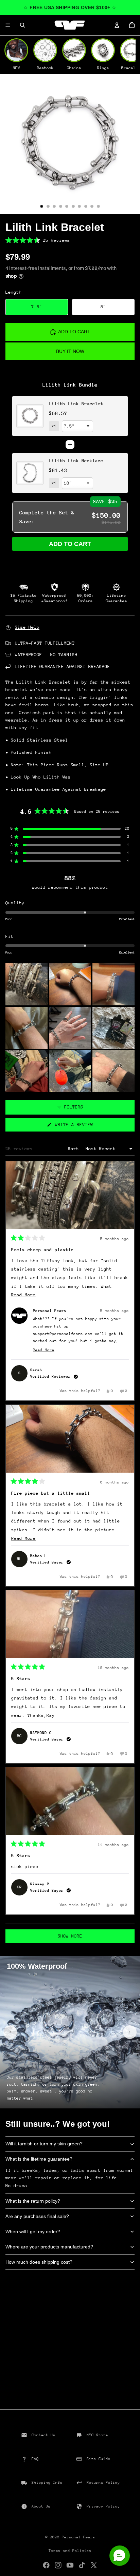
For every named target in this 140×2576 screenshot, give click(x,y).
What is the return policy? (33, 2201)
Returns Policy (103, 2483)
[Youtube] (70, 2565)
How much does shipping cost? (39, 2262)
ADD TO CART (70, 544)
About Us (41, 2506)
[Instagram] (58, 2565)
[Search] (22, 25)
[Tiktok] (82, 2565)
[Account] (117, 25)
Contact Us (43, 2435)
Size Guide (99, 2459)
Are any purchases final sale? (37, 2216)
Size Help (27, 627)
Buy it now (70, 351)
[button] (70, 240)
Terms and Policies (70, 2551)
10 (99, 207)
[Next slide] (130, 2032)
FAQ (35, 2459)
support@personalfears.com (63, 1334)
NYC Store (97, 2435)
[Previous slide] (10, 2032)
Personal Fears (78, 2537)
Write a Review (82, 1127)
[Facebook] (46, 2565)
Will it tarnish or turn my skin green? (44, 2144)
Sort (75, 1149)
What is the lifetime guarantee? (39, 2159)
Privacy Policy (103, 2506)
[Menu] (8, 25)
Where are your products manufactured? (49, 2247)
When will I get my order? (33, 2231)
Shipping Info (47, 2483)
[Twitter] (94, 2565)
